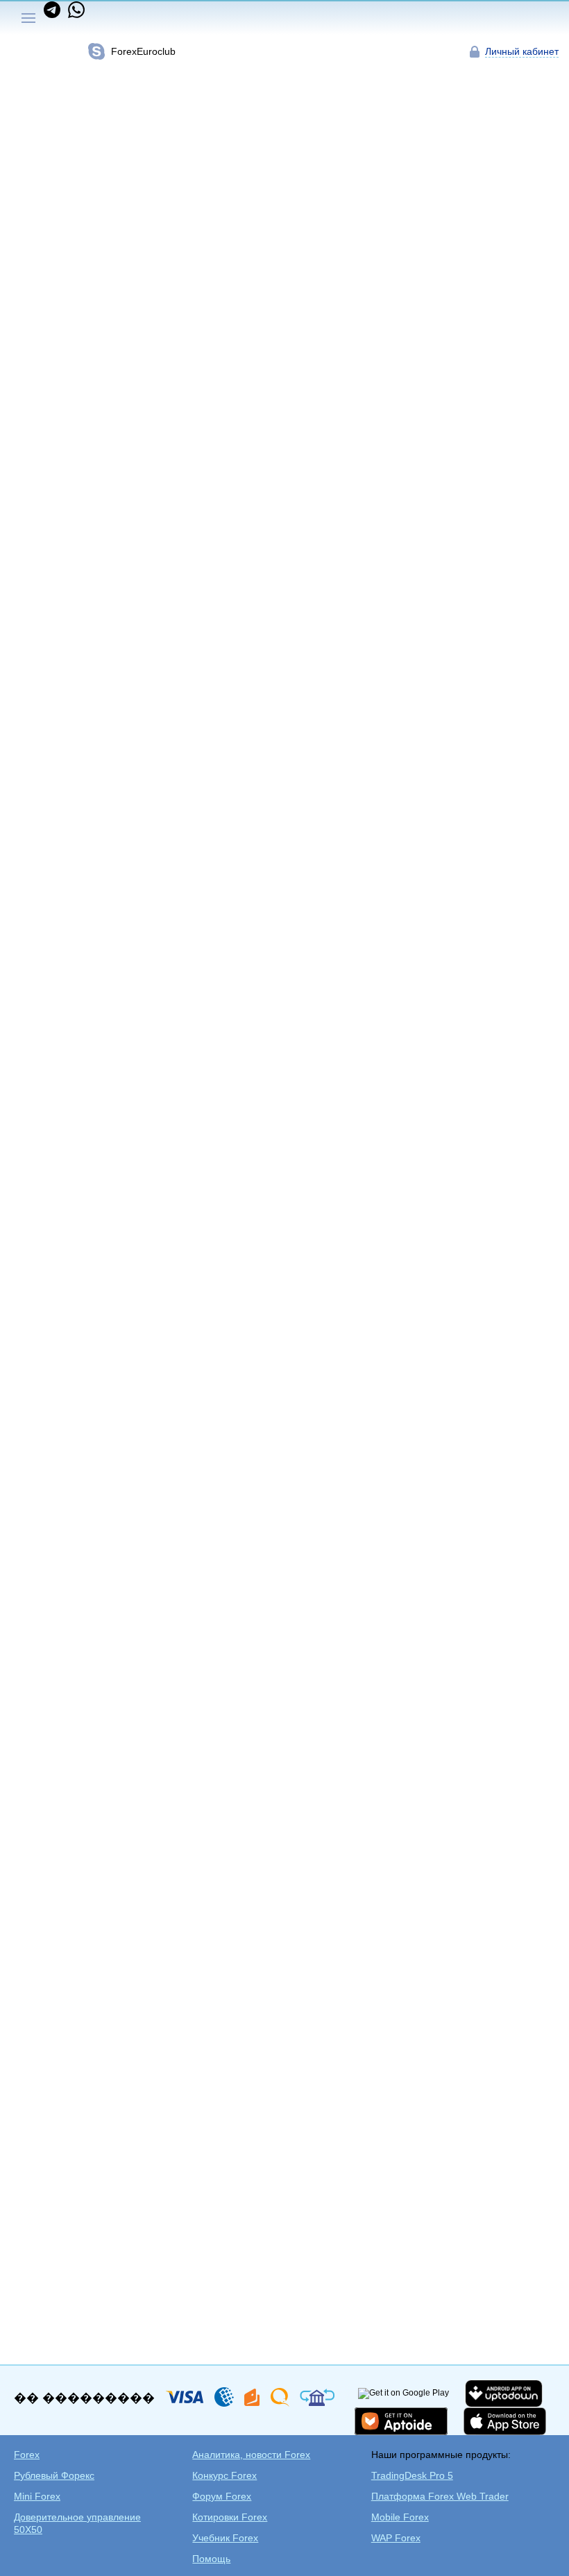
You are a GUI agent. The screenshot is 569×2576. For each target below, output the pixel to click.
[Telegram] (53, 15)
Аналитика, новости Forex (251, 2455)
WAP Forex (396, 2538)
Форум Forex (222, 2496)
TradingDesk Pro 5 (412, 2475)
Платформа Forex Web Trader (440, 2496)
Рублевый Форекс (54, 2475)
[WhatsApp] (74, 15)
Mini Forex (37, 2496)
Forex (27, 2455)
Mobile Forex (400, 2517)
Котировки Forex (230, 2517)
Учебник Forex (225, 2538)
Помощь (211, 2559)
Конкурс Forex (224, 2475)
